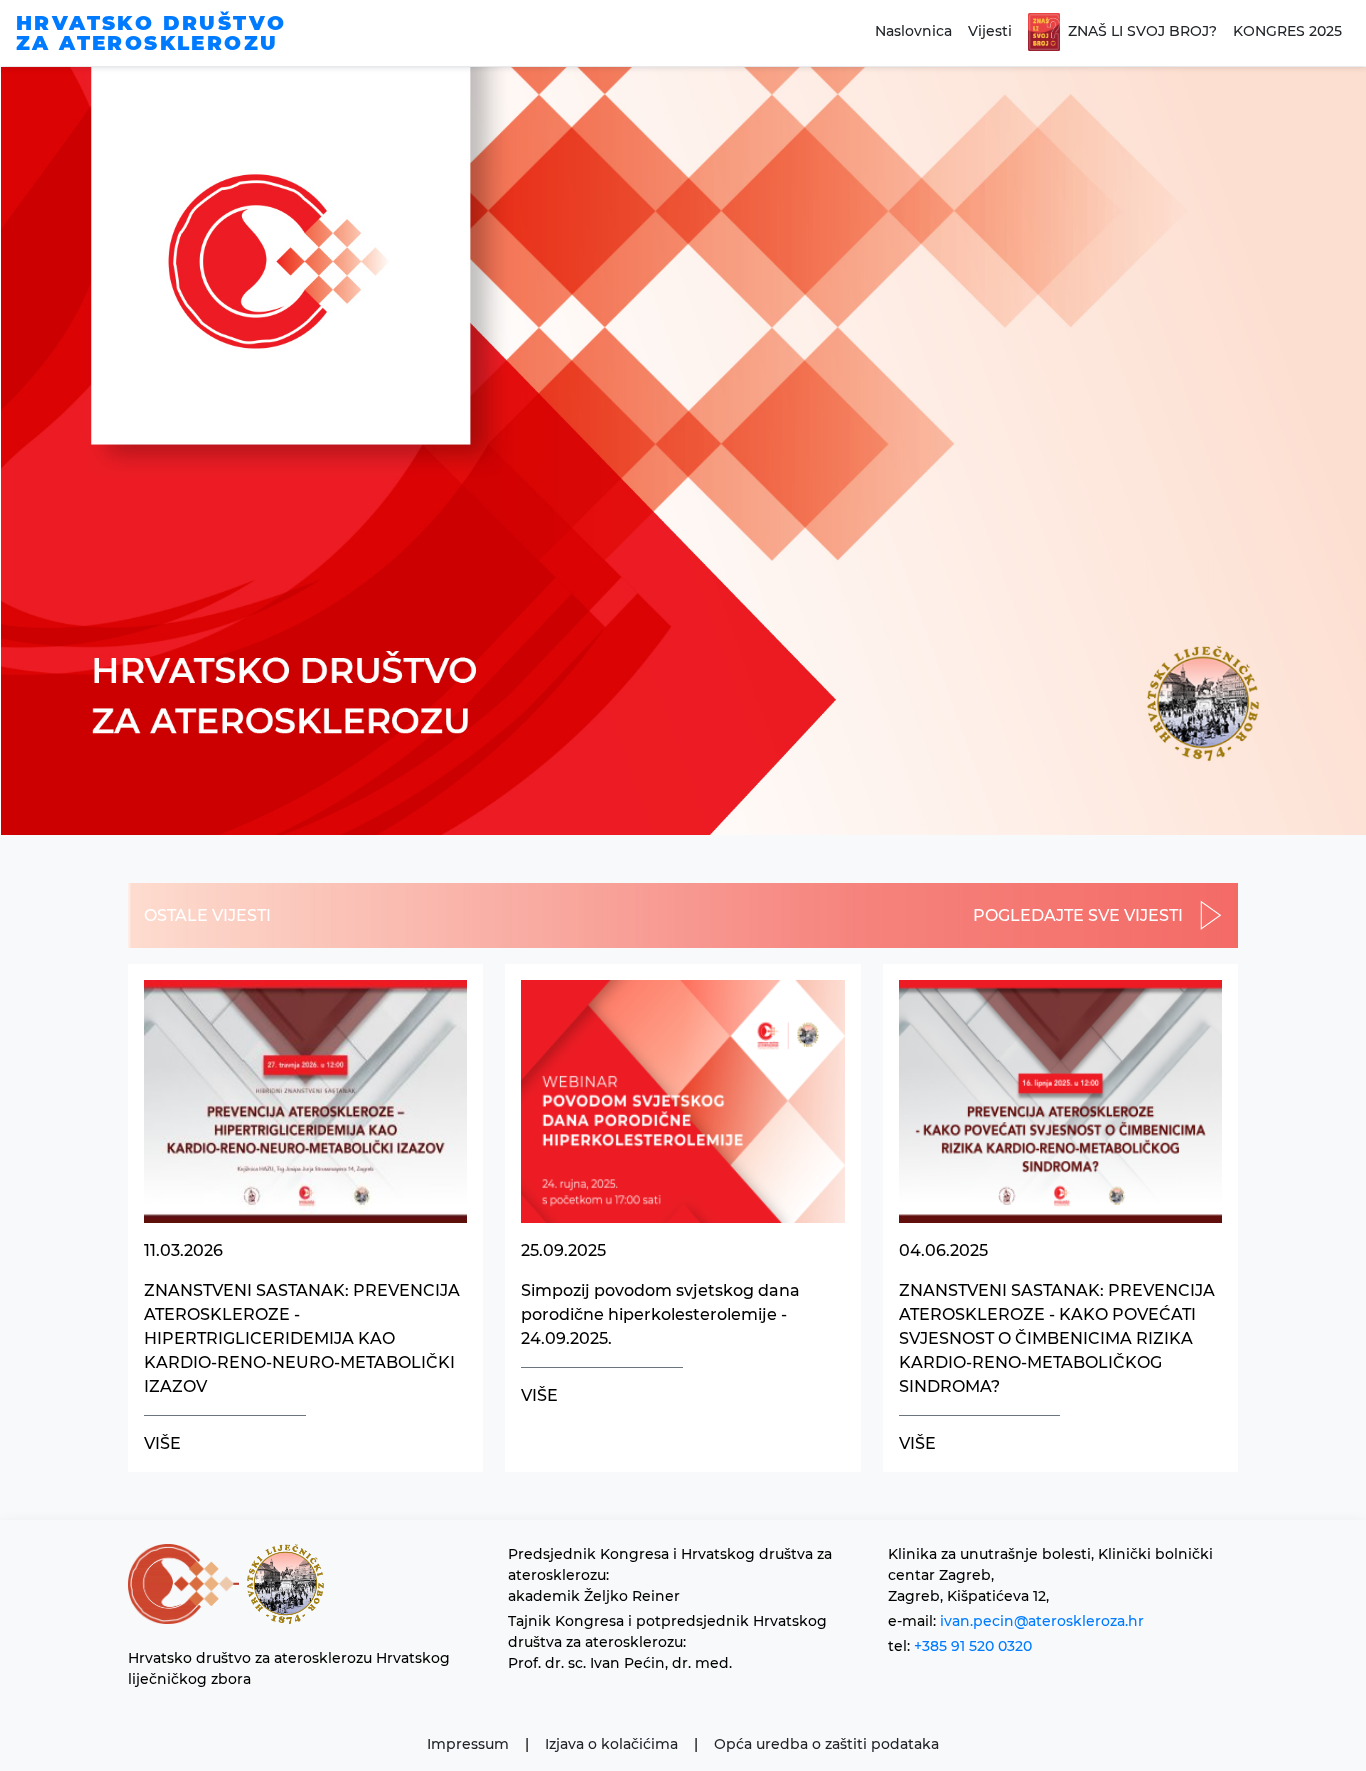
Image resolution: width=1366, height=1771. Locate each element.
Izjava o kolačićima (611, 1744)
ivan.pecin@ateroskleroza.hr (1042, 1621)
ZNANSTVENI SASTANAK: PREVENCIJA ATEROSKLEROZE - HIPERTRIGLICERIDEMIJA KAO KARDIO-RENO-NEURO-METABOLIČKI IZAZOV (302, 1338)
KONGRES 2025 (1287, 31)
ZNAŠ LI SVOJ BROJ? (1142, 31)
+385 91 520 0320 (973, 1646)
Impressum (468, 1744)
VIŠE (162, 1443)
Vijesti (990, 31)
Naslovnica (913, 31)
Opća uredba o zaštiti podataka (826, 1744)
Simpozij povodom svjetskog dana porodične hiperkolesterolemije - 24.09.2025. (660, 1314)
